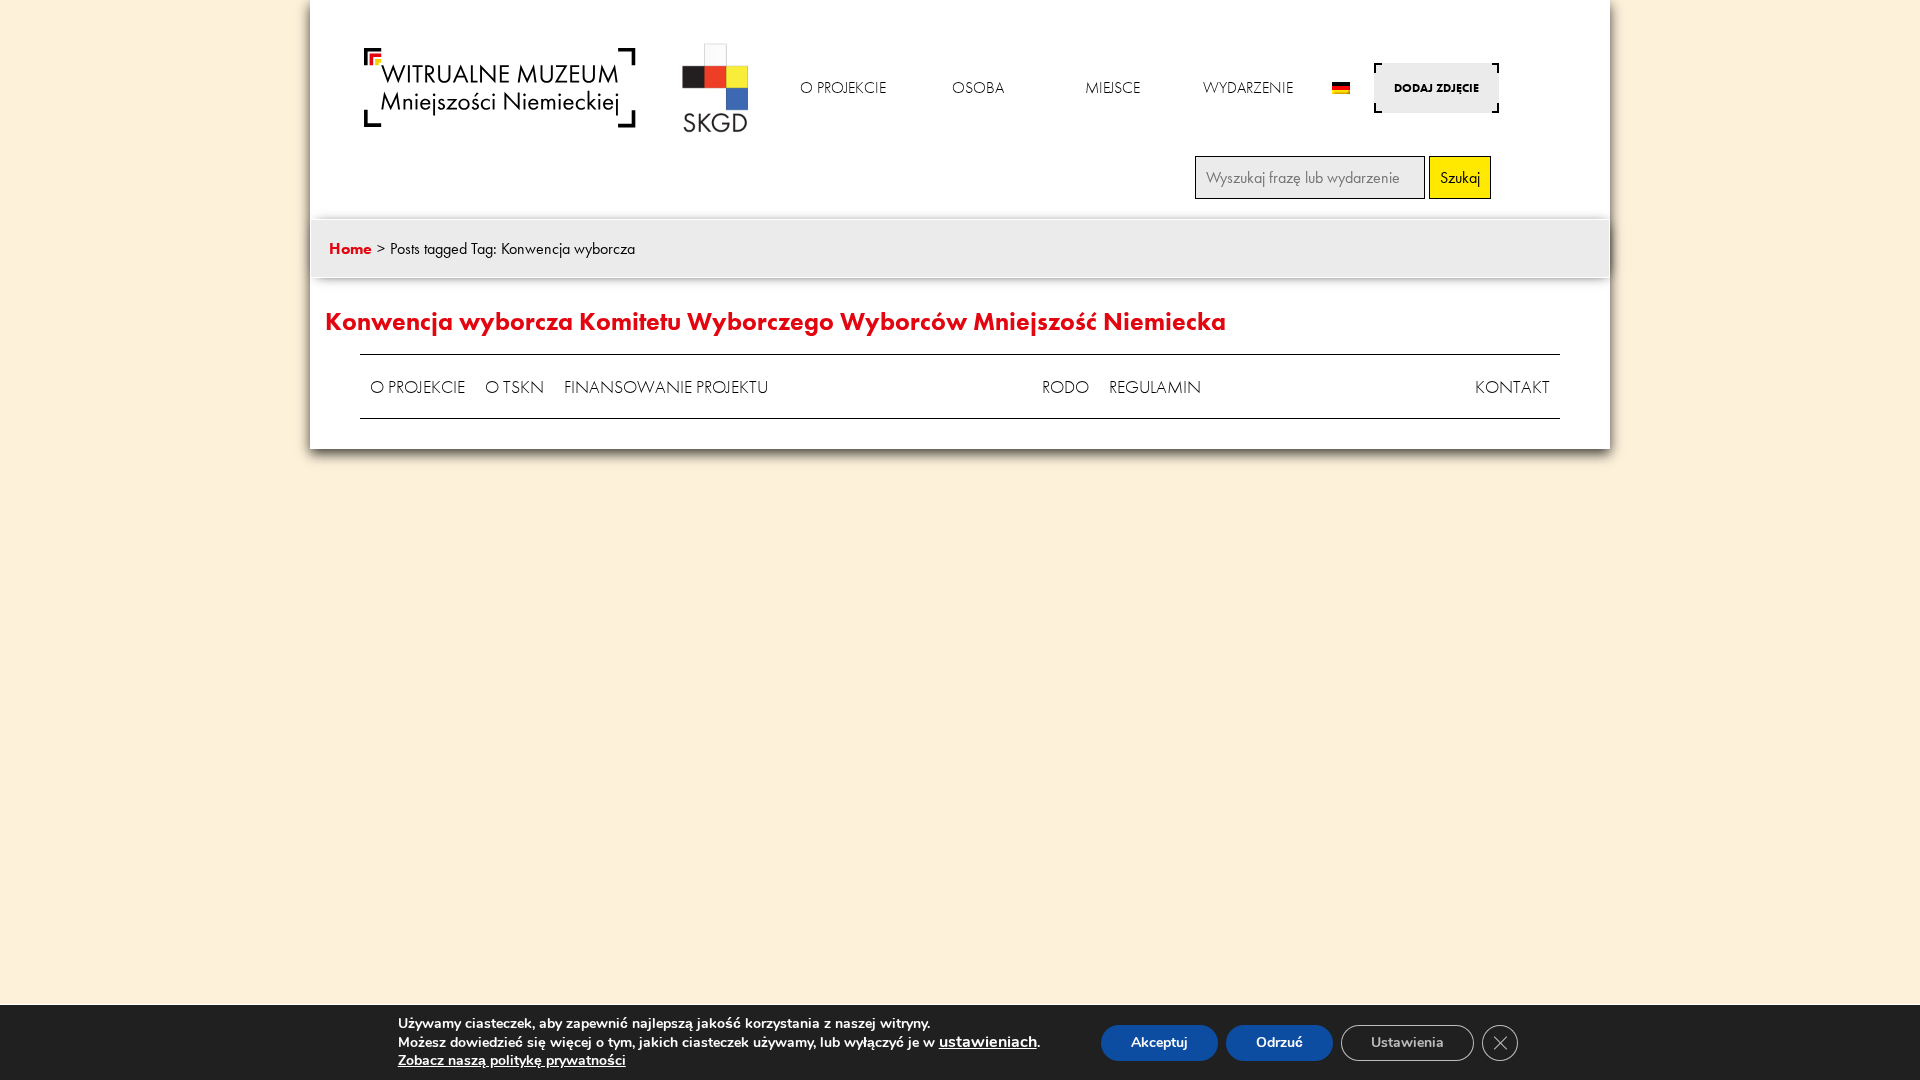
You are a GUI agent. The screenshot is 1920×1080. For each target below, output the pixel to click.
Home (350, 248)
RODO (1065, 386)
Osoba (978, 87)
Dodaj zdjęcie (1436, 88)
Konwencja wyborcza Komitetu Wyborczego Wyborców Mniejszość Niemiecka (775, 321)
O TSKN (514, 386)
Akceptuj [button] (1159, 1042)
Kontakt (1512, 386)
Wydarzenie (1248, 87)
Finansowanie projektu (666, 386)
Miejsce (1112, 87)
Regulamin (1155, 386)
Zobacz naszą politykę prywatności (512, 1060)
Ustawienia (1407, 1042)
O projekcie (843, 87)
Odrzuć (1279, 1042)
